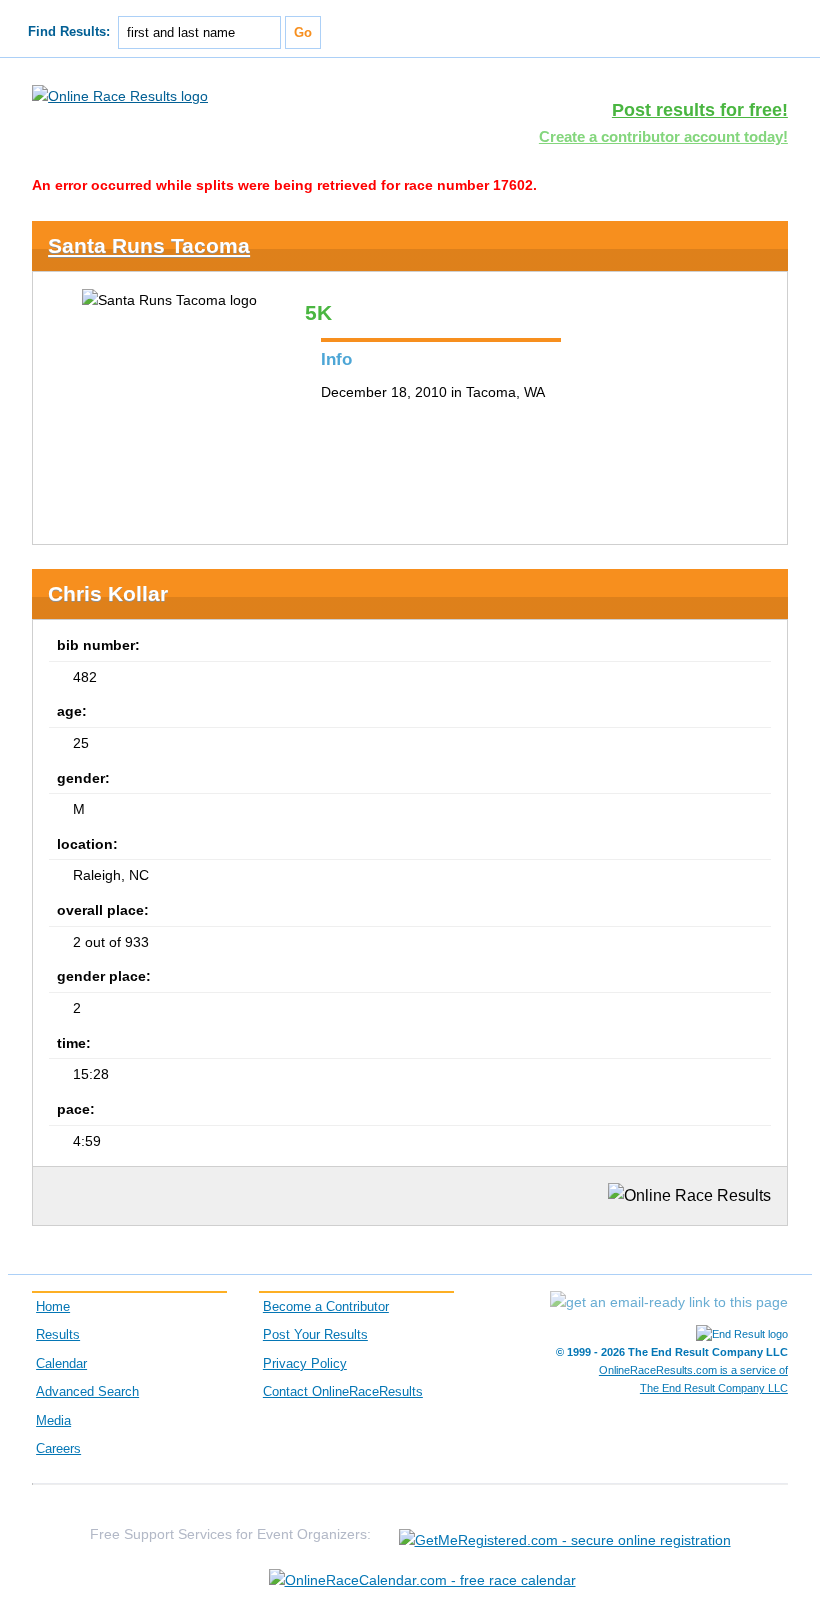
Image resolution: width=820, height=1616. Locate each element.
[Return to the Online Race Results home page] (120, 95)
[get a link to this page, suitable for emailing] (669, 1302)
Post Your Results (315, 1335)
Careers (58, 1449)
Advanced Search (87, 1392)
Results (58, 1335)
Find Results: (69, 32)
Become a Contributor (326, 1307)
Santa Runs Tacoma (149, 245)
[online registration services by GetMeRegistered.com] (565, 1534)
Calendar (61, 1364)
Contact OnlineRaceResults (343, 1392)
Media (53, 1421)
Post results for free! (700, 110)
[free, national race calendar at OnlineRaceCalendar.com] (422, 1580)
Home (53, 1307)
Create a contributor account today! (663, 136)
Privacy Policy (305, 1364)
